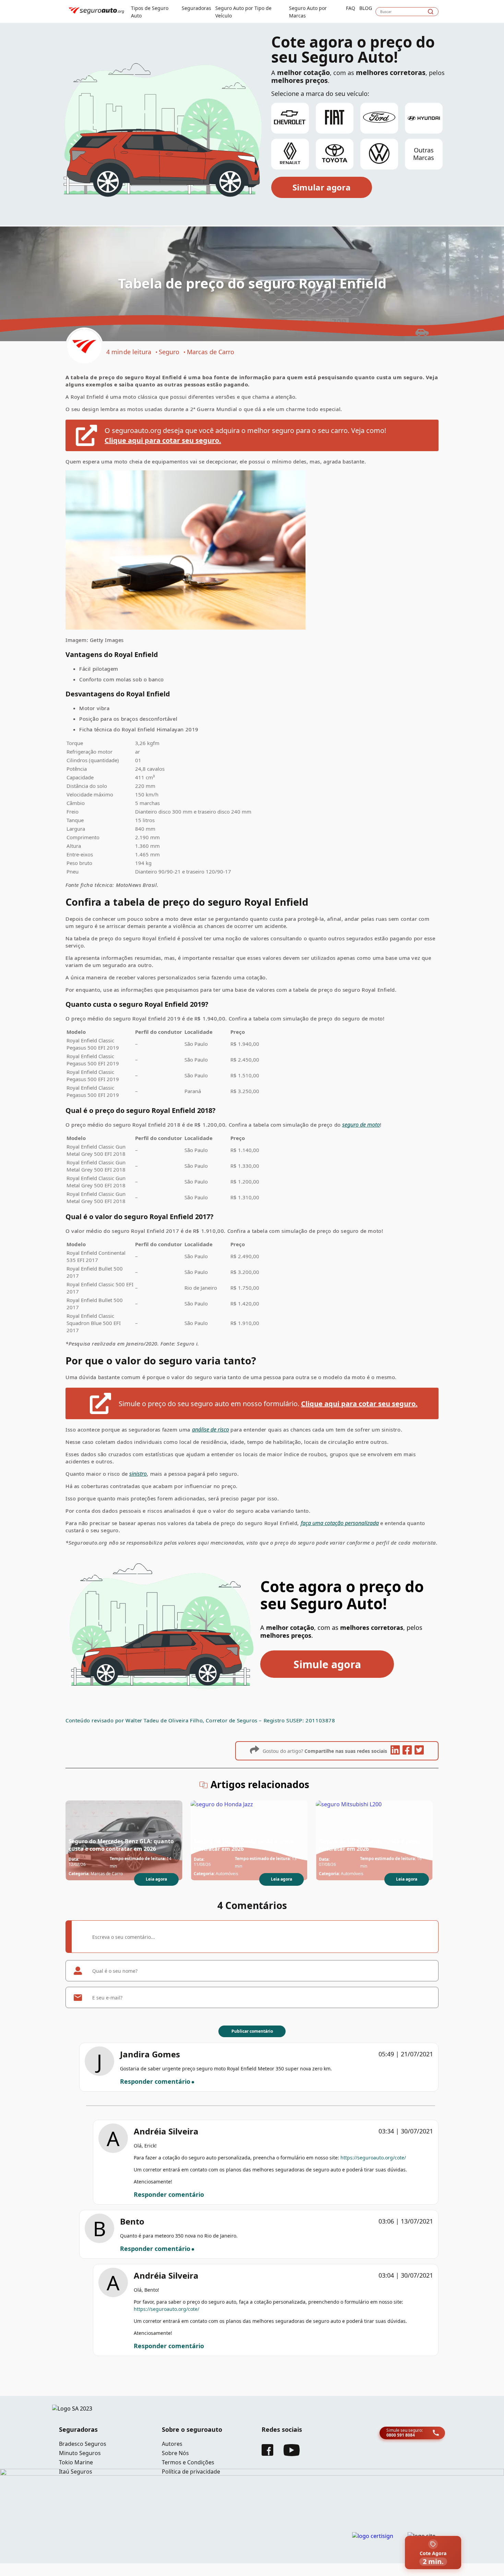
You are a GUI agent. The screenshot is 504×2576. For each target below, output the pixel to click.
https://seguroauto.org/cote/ (373, 2158)
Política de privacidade (191, 2472)
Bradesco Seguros (83, 2444)
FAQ (351, 8)
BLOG (366, 8)
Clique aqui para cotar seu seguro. (163, 440)
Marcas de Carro (211, 352)
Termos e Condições (188, 2462)
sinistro (138, 1474)
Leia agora (156, 1879)
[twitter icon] (419, 1751)
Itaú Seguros (76, 2472)
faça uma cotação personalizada (340, 1523)
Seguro (169, 352)
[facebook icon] (407, 1751)
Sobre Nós (175, 2453)
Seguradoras (196, 8)
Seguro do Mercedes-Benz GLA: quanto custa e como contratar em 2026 (121, 1845)
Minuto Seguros (80, 2453)
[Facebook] (267, 2454)
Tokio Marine (76, 2462)
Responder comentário (155, 2081)
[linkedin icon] (395, 1751)
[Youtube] (292, 2454)
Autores (172, 2444)
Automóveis (227, 1874)
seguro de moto (361, 1125)
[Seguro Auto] (84, 347)
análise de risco (211, 1429)
